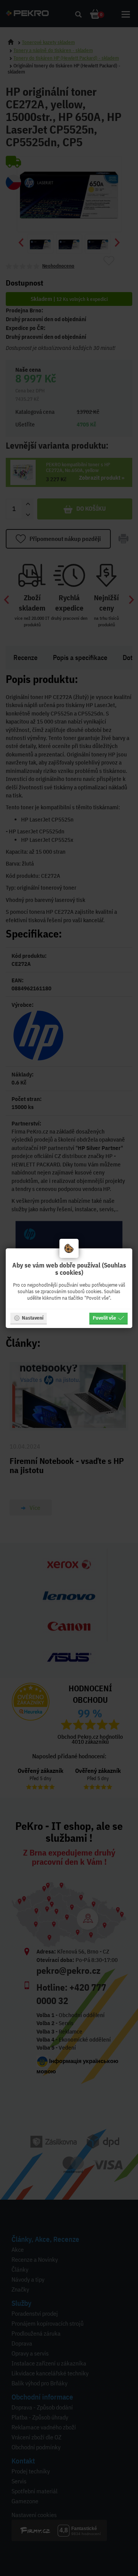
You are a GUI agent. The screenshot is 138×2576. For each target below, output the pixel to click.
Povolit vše (104, 1318)
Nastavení (33, 1318)
